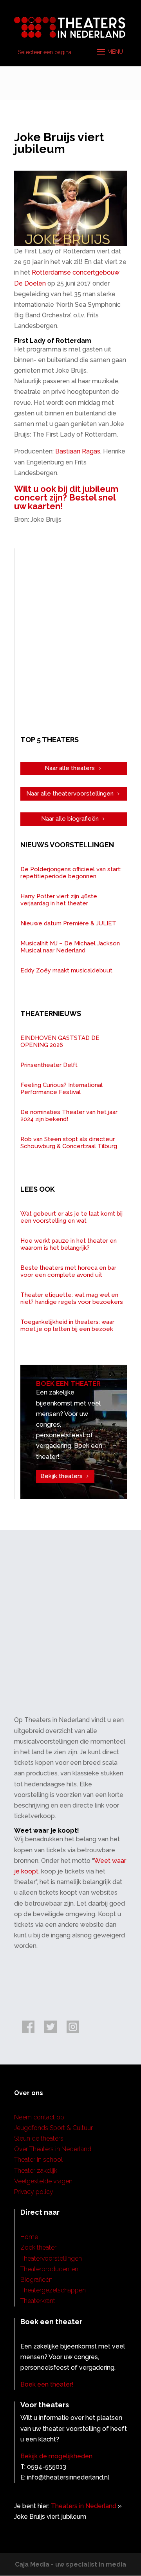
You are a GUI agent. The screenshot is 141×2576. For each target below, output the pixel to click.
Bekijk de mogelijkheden (56, 2456)
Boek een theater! (47, 2384)
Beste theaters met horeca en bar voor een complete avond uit (68, 1271)
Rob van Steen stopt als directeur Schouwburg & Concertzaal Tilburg (69, 1143)
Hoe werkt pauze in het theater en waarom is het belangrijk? (69, 1244)
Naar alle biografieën (70, 819)
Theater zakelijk (36, 2171)
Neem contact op (39, 2117)
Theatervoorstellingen (51, 2258)
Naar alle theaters (70, 768)
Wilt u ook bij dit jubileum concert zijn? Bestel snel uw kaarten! (66, 497)
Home (29, 2237)
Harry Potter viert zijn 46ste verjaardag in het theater (59, 900)
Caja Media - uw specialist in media (70, 2564)
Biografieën (36, 2280)
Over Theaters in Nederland (53, 2149)
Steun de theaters (39, 2138)
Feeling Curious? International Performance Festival (61, 1089)
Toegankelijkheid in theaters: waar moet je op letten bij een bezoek (67, 1325)
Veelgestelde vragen (43, 2181)
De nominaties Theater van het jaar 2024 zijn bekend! (69, 1116)
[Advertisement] (70, 641)
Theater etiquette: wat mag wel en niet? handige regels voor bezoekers (72, 1298)
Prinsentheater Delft (49, 1065)
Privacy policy (34, 2192)
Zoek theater (38, 2247)
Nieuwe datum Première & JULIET (68, 923)
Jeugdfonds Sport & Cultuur (53, 2128)
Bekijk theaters (61, 1476)
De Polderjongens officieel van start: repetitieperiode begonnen (71, 873)
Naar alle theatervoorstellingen (70, 794)
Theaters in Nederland (84, 2506)
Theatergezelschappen (53, 2290)
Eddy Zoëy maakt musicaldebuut (66, 970)
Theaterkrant (38, 2301)
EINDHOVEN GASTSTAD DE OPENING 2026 (60, 1041)
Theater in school (38, 2160)
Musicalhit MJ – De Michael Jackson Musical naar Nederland (70, 947)
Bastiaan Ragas (78, 451)
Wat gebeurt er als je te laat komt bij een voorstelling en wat (71, 1217)
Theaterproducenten (49, 2269)
